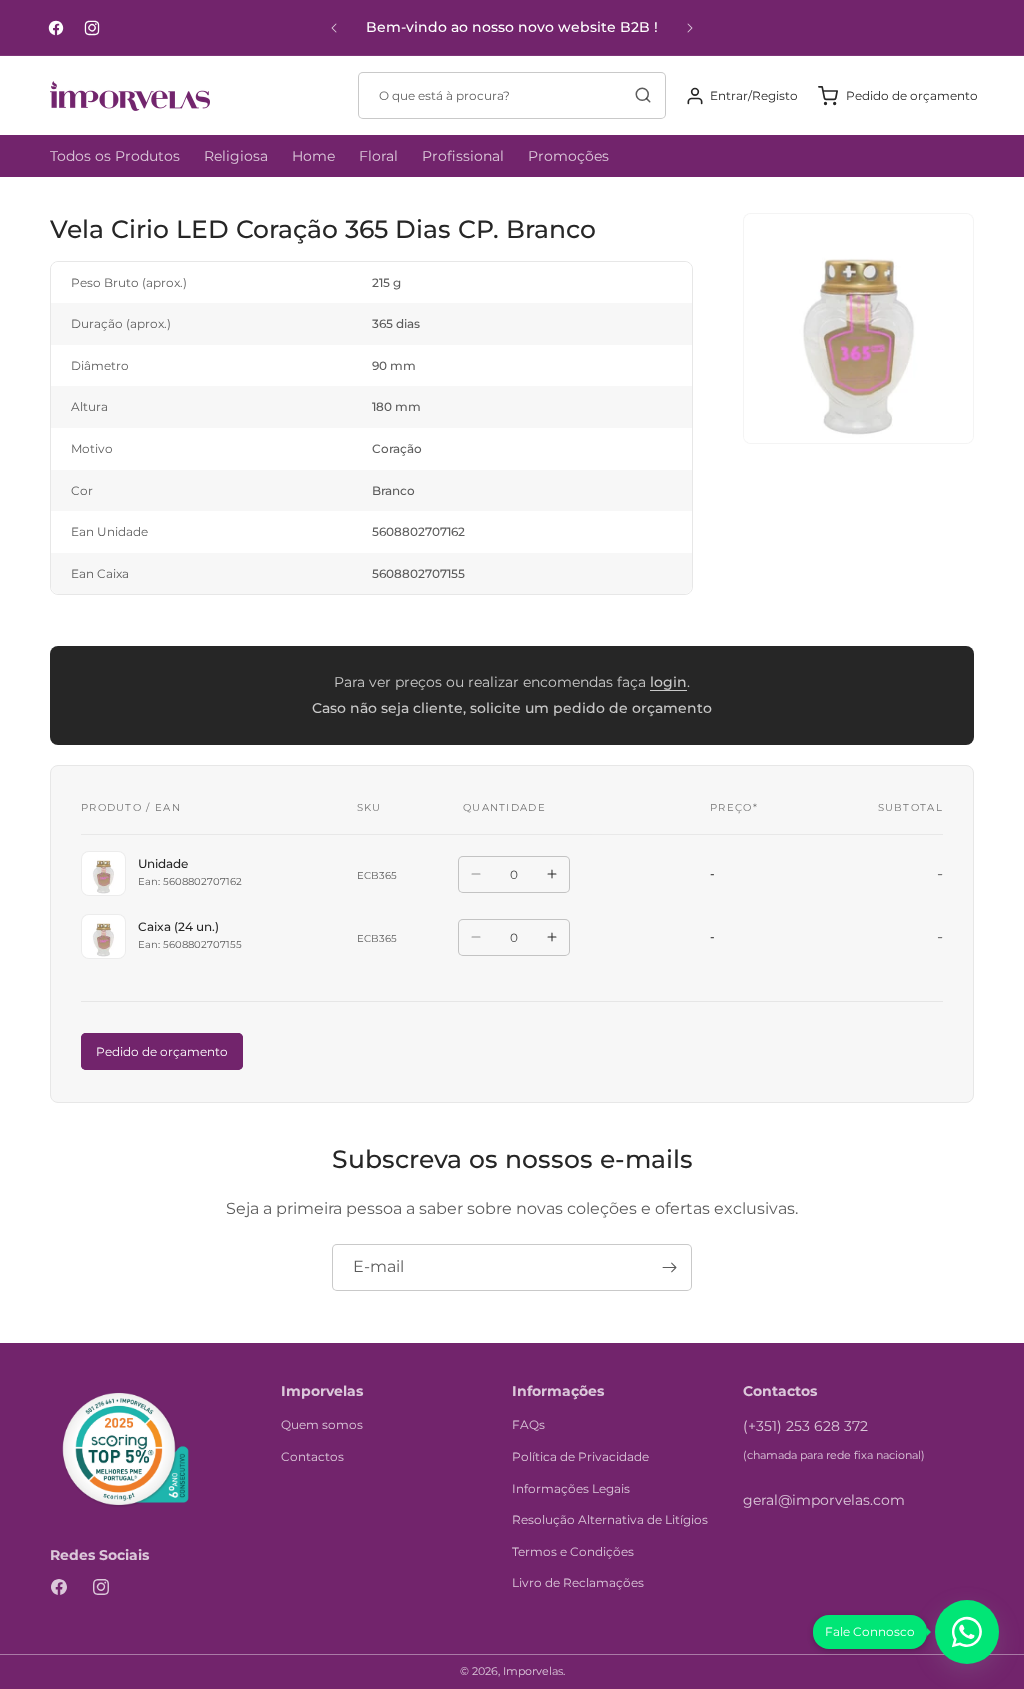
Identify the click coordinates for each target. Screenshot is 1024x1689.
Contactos (312, 1456)
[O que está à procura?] (643, 95)
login (668, 682)
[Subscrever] (669, 1267)
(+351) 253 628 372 (805, 1426)
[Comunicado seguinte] (690, 28)
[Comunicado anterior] (334, 28)
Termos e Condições (573, 1551)
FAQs (528, 1424)
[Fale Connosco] (967, 1632)
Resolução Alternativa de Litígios (610, 1519)
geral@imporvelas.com (824, 1500)
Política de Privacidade (580, 1456)
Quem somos (322, 1424)
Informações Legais (571, 1488)
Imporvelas (533, 1671)
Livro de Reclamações (578, 1582)
